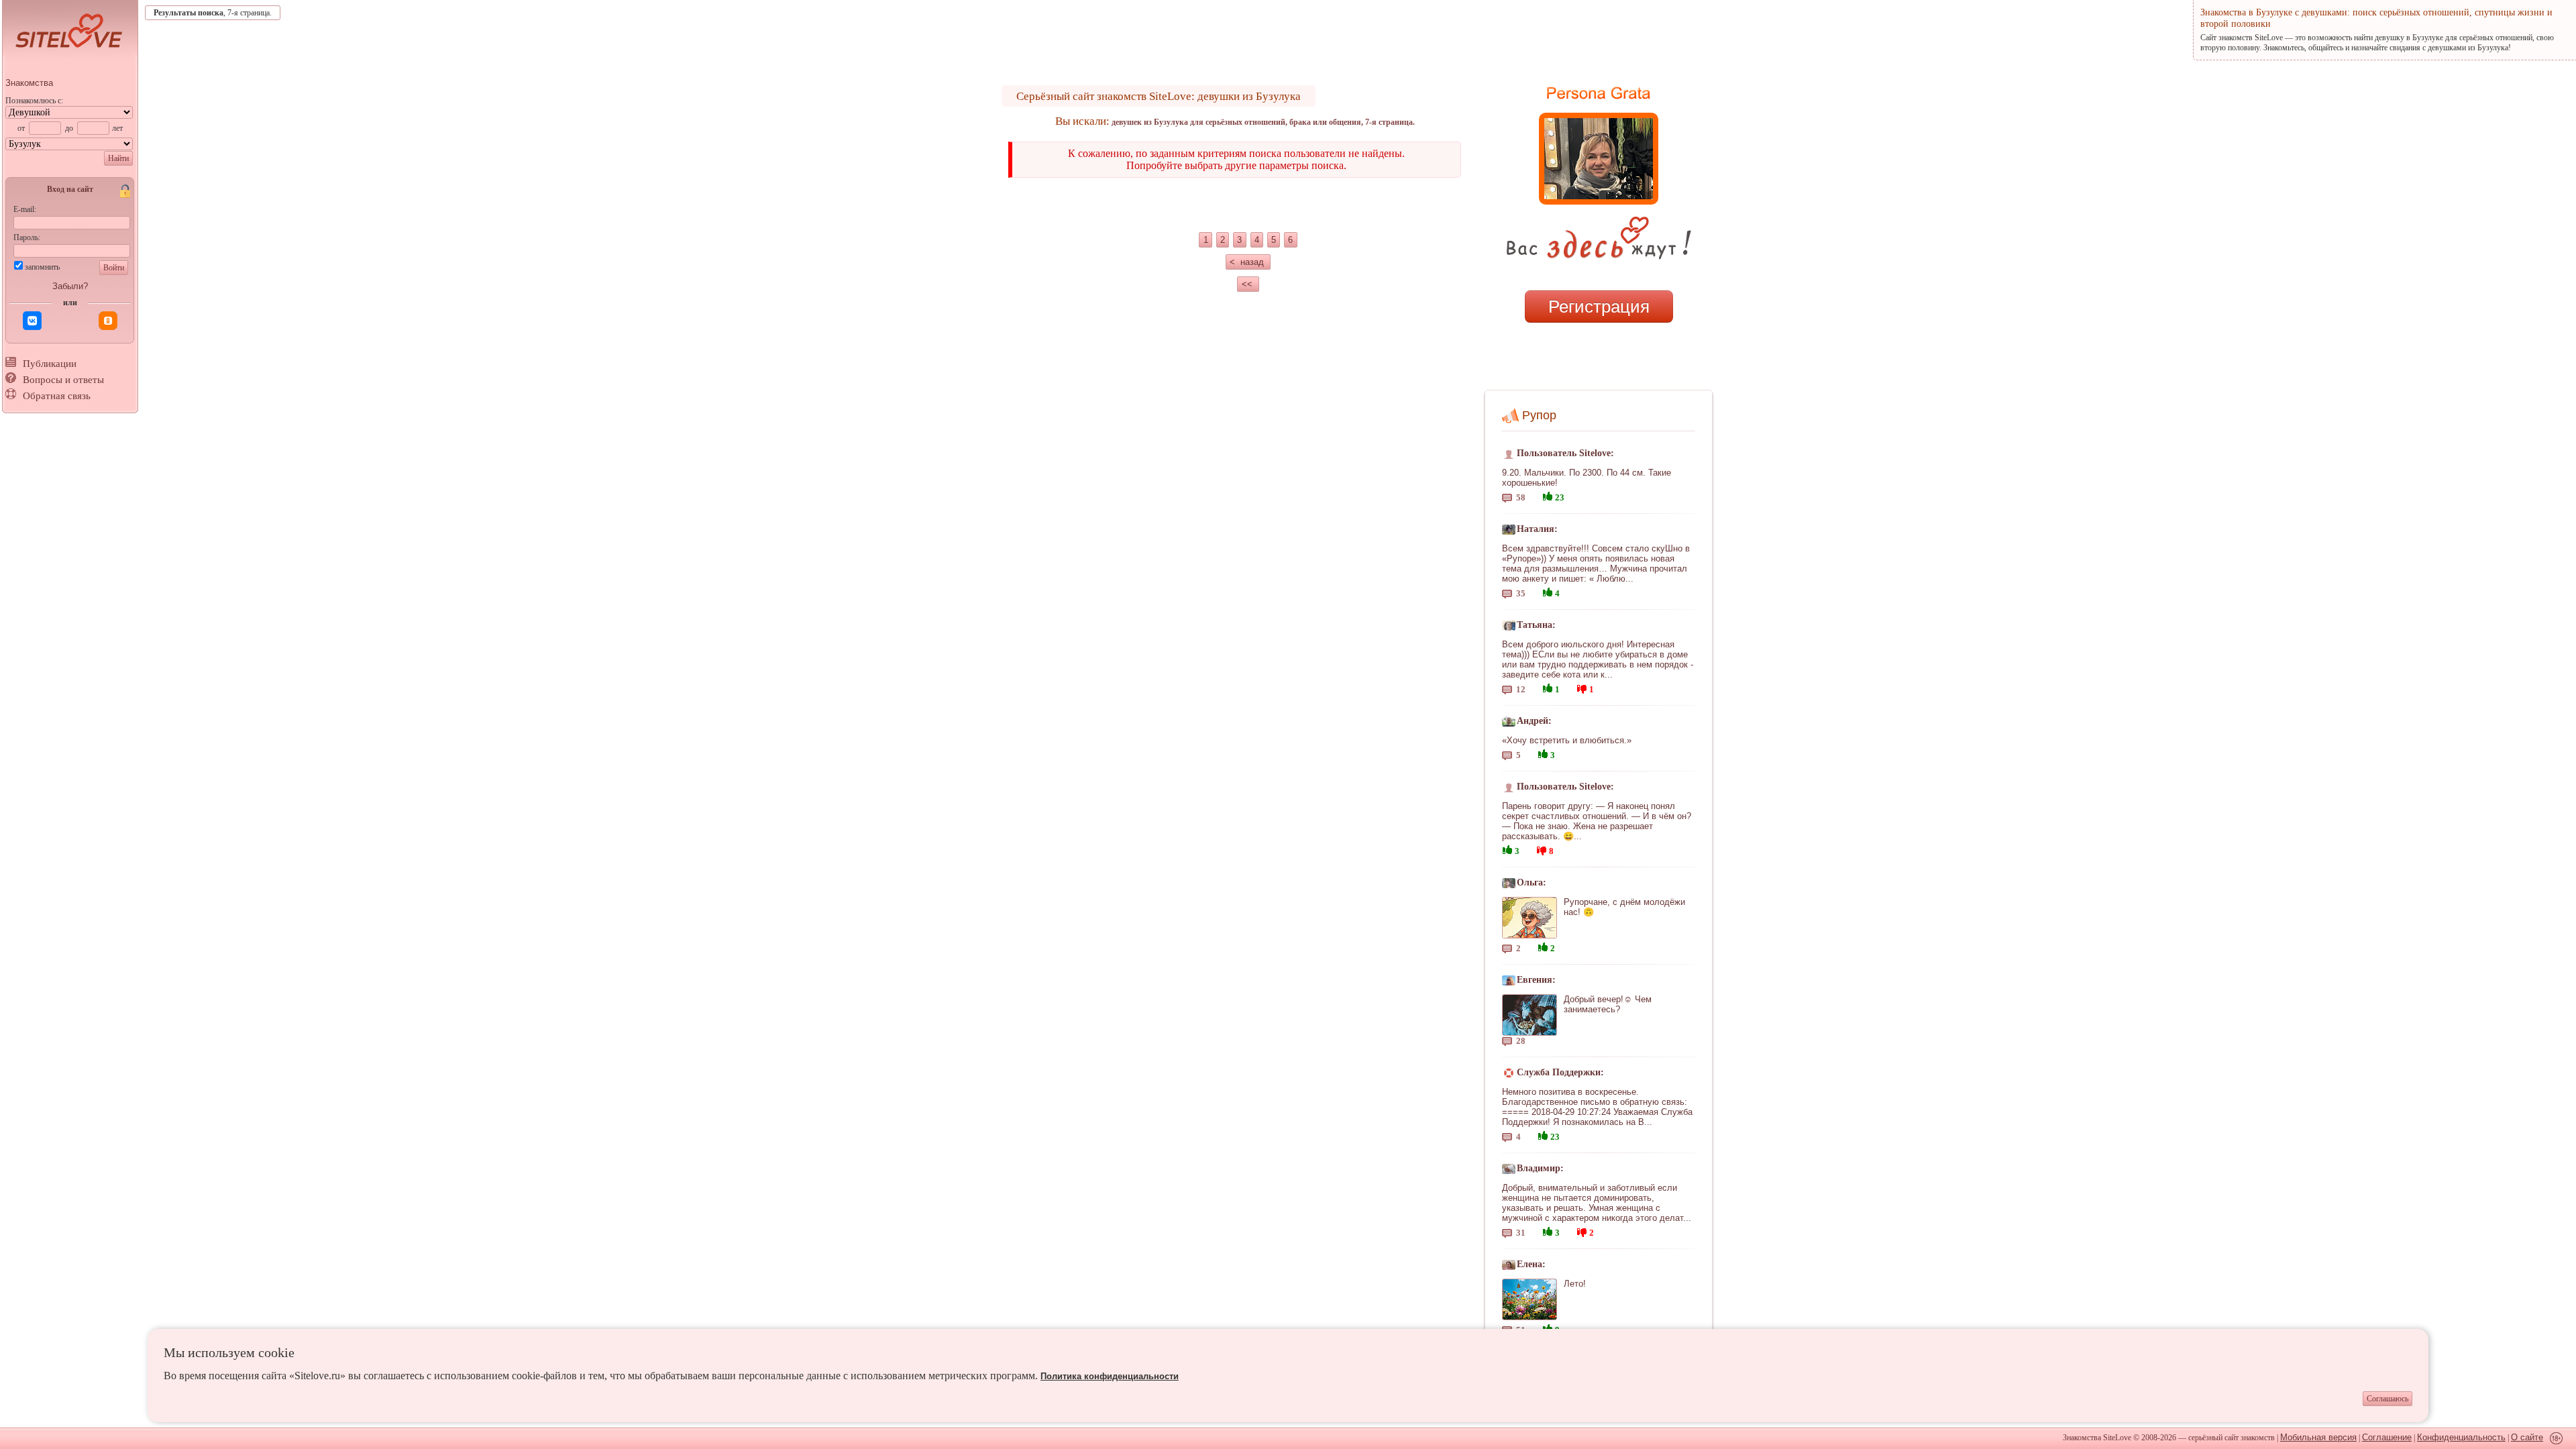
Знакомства (29, 83)
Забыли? (70, 286)
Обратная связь (57, 396)
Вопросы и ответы (63, 380)
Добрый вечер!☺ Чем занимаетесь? (1608, 1004)
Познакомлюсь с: (34, 101)
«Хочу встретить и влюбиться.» (1567, 740)
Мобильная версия (2318, 1437)
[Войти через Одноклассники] (108, 321)
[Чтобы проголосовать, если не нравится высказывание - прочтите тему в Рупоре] (1582, 687)
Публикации (50, 364)
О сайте (2527, 1437)
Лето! (1575, 1284)
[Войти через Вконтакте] (32, 321)
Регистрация (1599, 307)
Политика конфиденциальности (1110, 1376)
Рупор (1539, 415)
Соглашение (2387, 1437)
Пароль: (27, 237)
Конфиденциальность (2461, 1437)
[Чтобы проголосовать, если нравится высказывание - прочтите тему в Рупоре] (1548, 495)
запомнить (42, 267)
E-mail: (25, 209)
